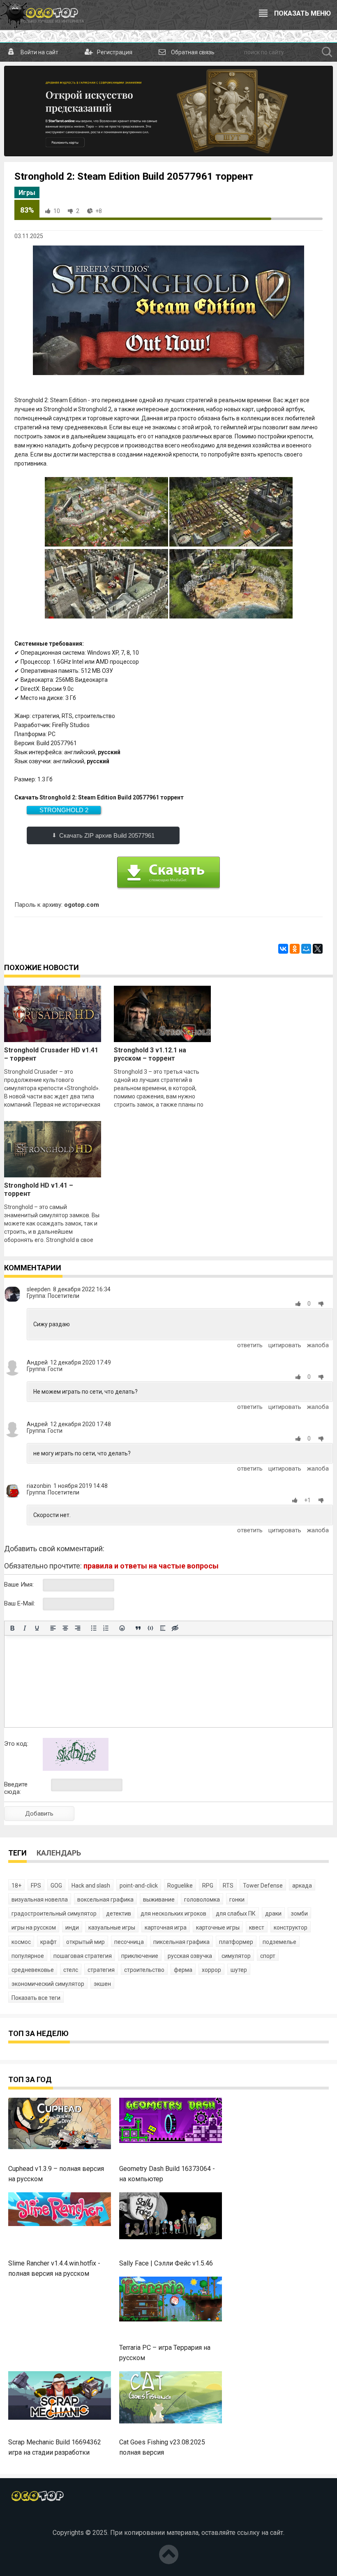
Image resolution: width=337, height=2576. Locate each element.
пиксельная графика (181, 1942)
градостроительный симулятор (54, 1913)
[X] (318, 949)
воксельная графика (105, 1900)
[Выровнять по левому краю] (53, 1628)
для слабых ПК (236, 1913)
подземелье (279, 1942)
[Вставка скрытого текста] (175, 1628)
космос (21, 1942)
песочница (129, 1942)
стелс (71, 1970)
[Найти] (327, 52)
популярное (28, 1956)
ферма (183, 1970)
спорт (268, 1956)
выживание (159, 1900)
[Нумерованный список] (106, 1628)
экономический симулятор (48, 1984)
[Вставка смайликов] (122, 1628)
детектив (119, 1913)
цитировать (285, 1345)
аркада (302, 1886)
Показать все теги (36, 1998)
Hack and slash (91, 1886)
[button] (300, 1304)
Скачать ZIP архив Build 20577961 (107, 835)
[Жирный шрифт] (12, 1628)
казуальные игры (112, 1927)
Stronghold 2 (64, 810)
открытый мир (85, 1942)
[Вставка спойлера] (163, 1628)
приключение (140, 1956)
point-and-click (139, 1886)
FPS (36, 1886)
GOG (56, 1886)
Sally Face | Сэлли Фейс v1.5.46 (166, 2263)
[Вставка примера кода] (150, 1628)
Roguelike (180, 1886)
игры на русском (34, 1927)
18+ (16, 1886)
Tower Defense (263, 1886)
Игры (27, 193)
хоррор (211, 1970)
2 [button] (78, 211)
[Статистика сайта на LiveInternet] (168, 2519)
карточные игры (218, 1927)
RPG (208, 1886)
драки (273, 1913)
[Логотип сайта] (42, 15)
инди (72, 1927)
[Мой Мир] (306, 949)
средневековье (33, 1970)
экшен (102, 1984)
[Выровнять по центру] (65, 1628)
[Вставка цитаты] (138, 1628)
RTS (228, 1886)
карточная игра (166, 1927)
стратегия (101, 1970)
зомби (299, 1913)
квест (257, 1927)
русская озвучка (190, 1956)
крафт (48, 1942)
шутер (239, 1970)
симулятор (236, 1956)
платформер (236, 1942)
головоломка (202, 1900)
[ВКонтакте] (283, 949)
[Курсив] (25, 1628)
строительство (144, 1970)
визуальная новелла (40, 1900)
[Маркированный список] (94, 1628)
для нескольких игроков (173, 1913)
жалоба (318, 1345)
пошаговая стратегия (83, 1956)
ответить (250, 1345)
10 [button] (57, 211)
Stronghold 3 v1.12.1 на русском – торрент (150, 1054)
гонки (237, 1900)
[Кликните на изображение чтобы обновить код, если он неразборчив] (76, 1769)
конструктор (291, 1927)
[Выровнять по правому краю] (78, 1628)
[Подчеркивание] (37, 1628)
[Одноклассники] (295, 949)
